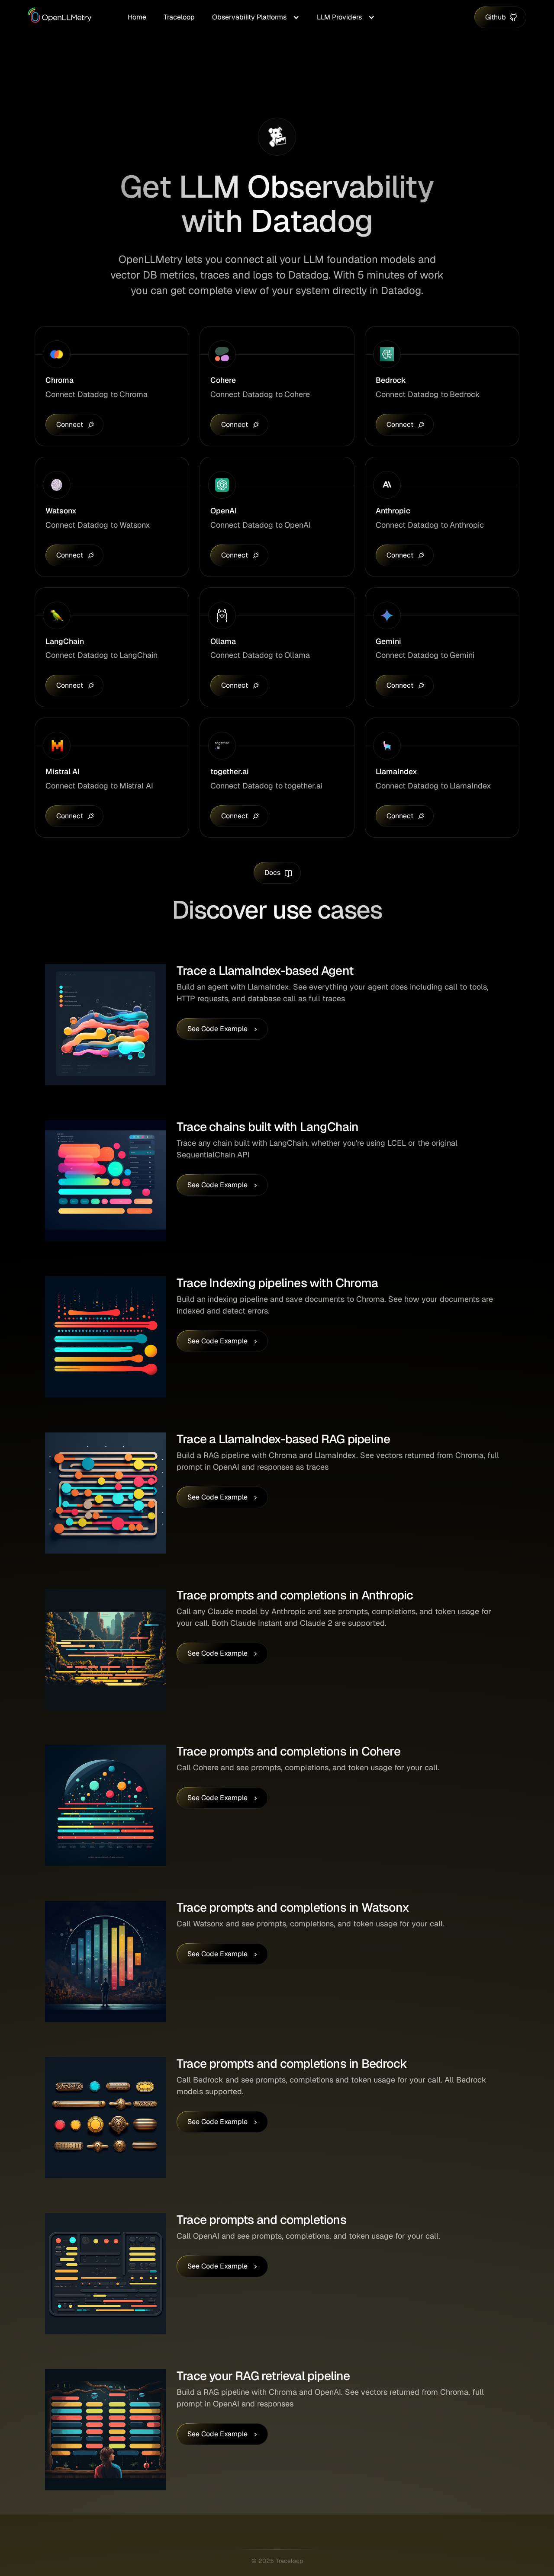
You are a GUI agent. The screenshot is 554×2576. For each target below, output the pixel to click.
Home (137, 17)
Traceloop (179, 17)
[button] (256, 17)
